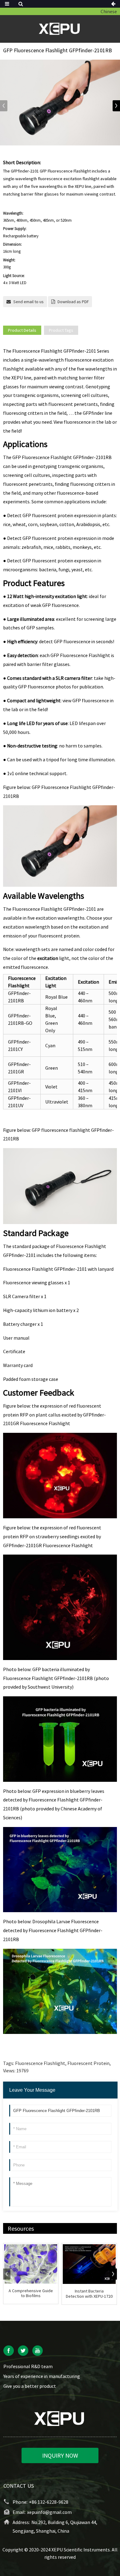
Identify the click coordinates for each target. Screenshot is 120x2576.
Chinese (109, 11)
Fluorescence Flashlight (40, 2063)
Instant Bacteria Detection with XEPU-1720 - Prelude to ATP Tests (89, 2294)
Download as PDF (73, 302)
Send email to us (28, 302)
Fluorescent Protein (88, 2063)
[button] (116, 106)
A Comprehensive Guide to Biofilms (31, 2293)
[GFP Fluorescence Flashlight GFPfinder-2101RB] (60, 103)
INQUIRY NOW (60, 2455)
